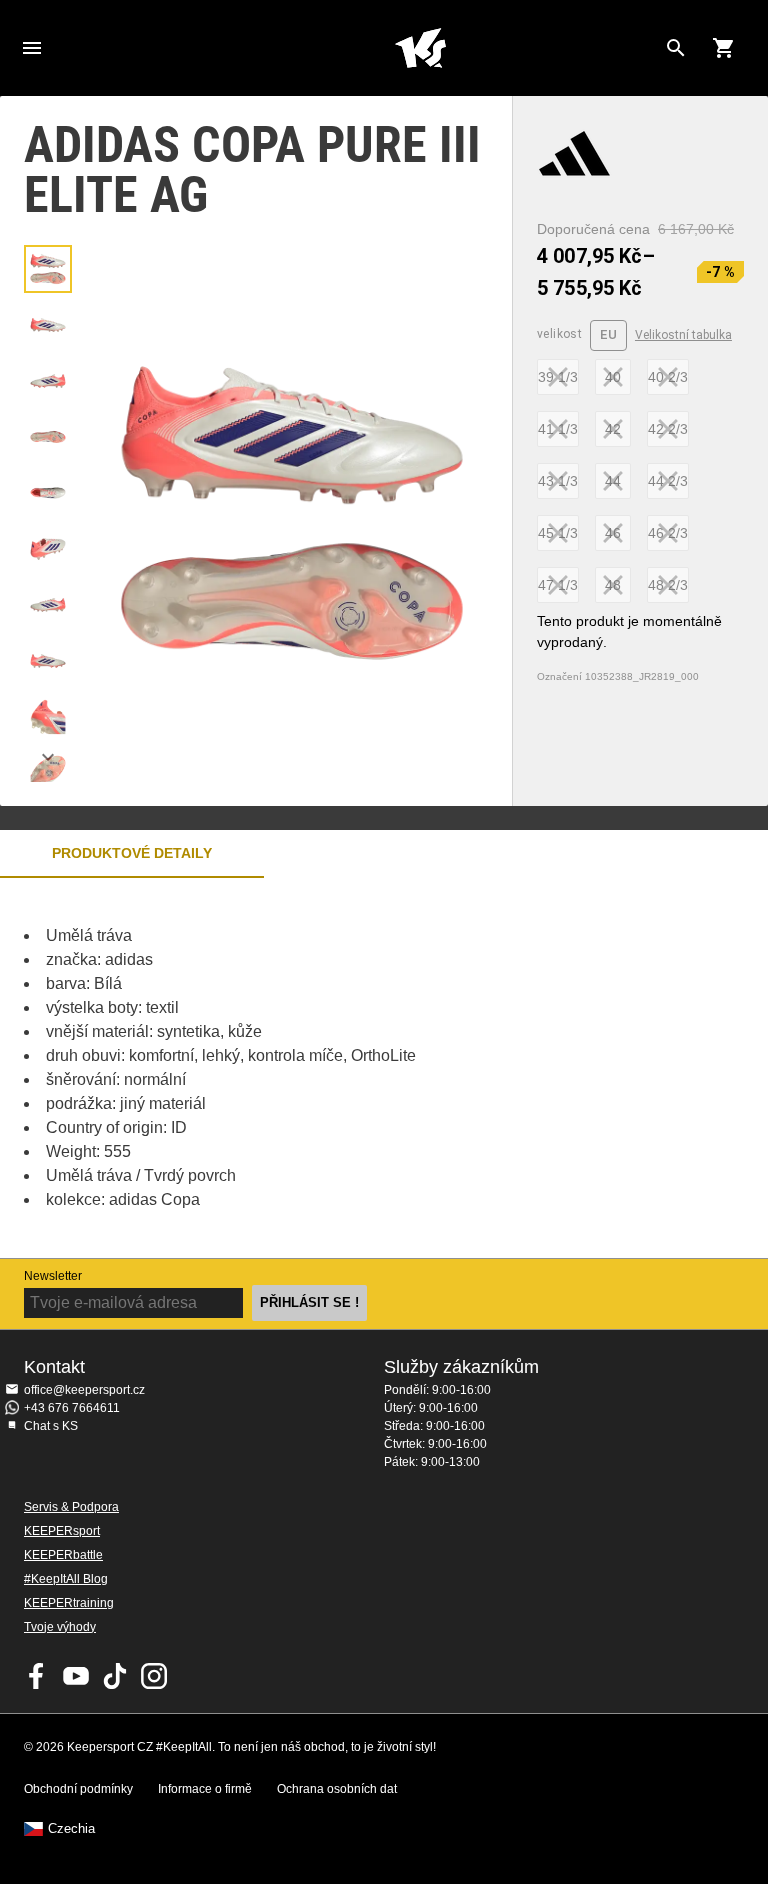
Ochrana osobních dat (337, 1789)
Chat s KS (51, 1426)
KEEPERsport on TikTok (115, 1676)
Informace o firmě (205, 1789)
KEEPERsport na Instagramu (154, 1676)
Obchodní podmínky (78, 1789)
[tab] (48, 269)
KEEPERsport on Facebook (37, 1676)
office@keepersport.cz (84, 1390)
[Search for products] (676, 48)
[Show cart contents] (724, 48)
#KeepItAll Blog (66, 1579)
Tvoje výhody (60, 1627)
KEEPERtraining (69, 1603)
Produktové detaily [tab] (132, 853)
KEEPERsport (62, 1531)
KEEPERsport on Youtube (76, 1676)
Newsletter (53, 1276)
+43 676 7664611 (72, 1408)
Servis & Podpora (71, 1507)
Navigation (32, 48)
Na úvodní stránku (420, 48)
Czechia (71, 1829)
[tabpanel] (350, 1068)
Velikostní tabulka (683, 335)
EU (608, 334)
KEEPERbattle (63, 1555)
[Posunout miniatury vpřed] (48, 757)
